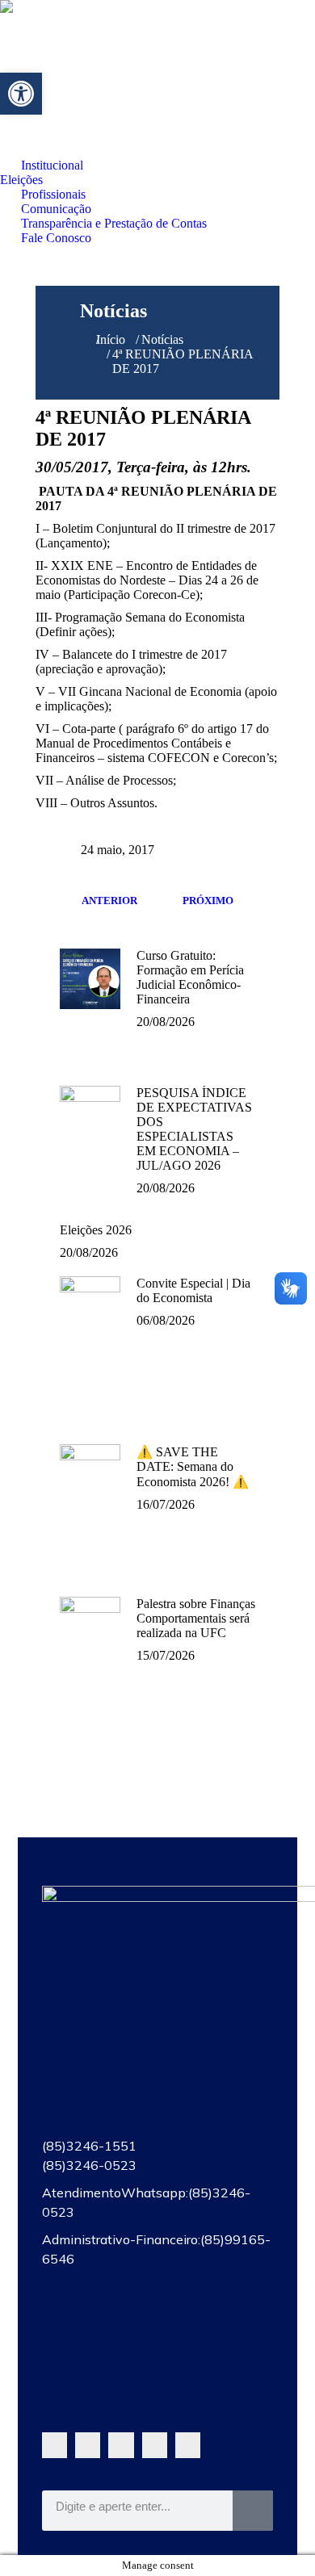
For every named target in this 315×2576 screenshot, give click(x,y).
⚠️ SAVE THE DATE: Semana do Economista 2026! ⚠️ (193, 1467)
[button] (21, 94)
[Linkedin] (188, 2445)
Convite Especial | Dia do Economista (193, 1290)
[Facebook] (88, 2445)
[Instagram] (155, 2445)
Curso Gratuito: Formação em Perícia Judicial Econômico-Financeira (190, 977)
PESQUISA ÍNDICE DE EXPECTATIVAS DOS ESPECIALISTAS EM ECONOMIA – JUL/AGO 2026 (194, 1129)
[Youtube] (121, 2445)
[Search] (253, 2511)
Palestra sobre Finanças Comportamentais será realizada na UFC (196, 1618)
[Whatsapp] (55, 2445)
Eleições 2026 (96, 1230)
